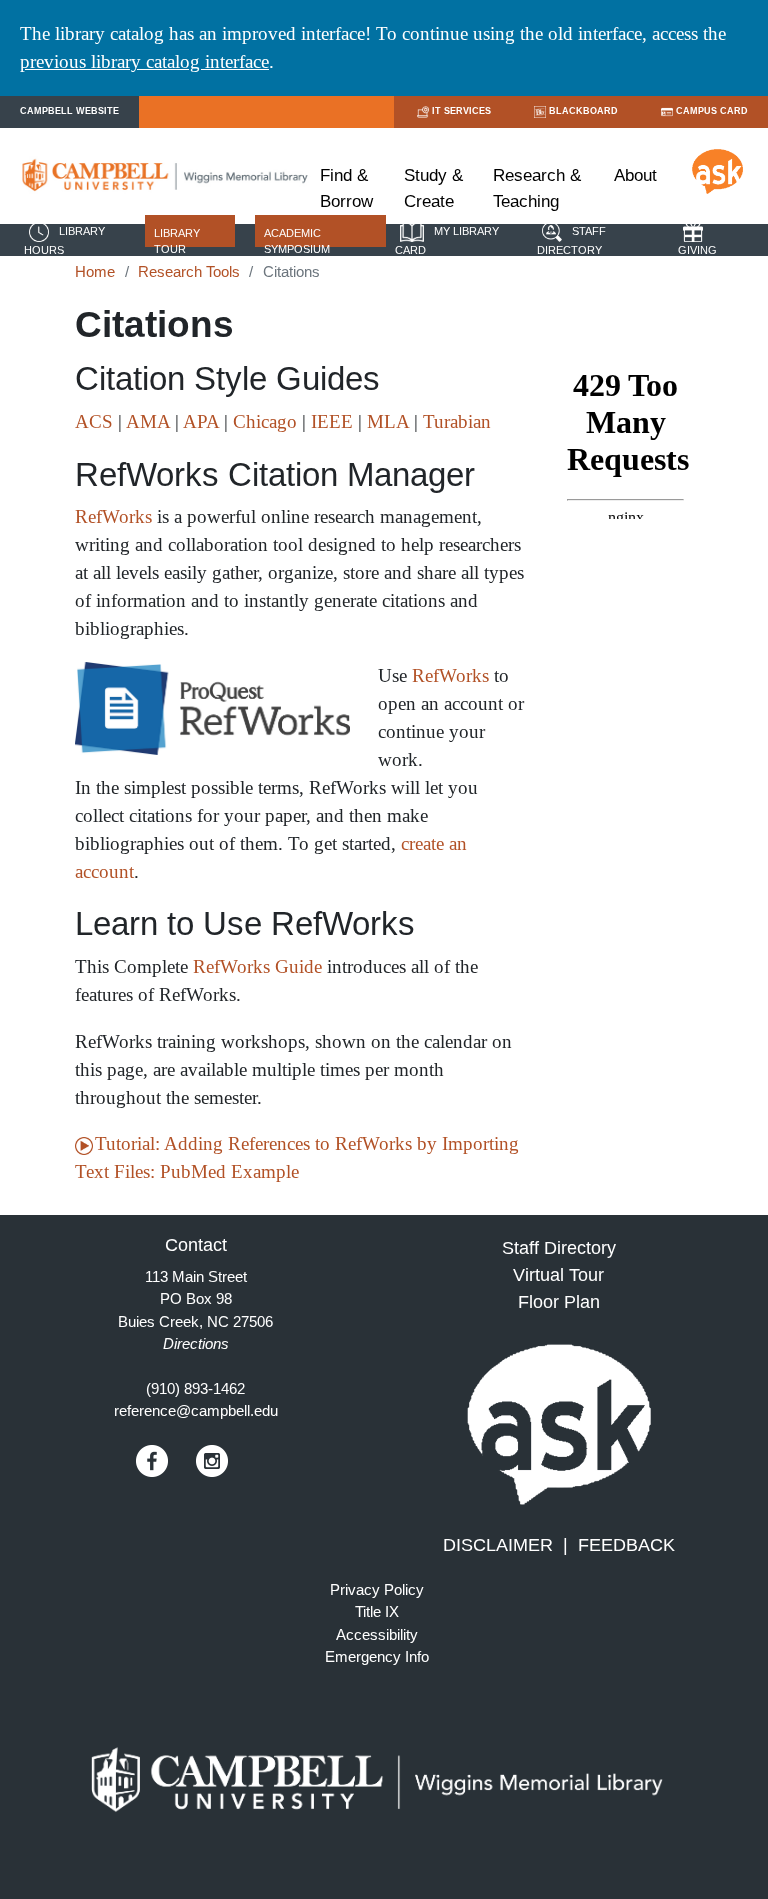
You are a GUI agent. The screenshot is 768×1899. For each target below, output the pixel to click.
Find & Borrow (346, 188)
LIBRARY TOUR (177, 241)
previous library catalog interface (144, 61)
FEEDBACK (626, 1545)
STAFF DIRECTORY (571, 240)
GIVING (697, 250)
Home (95, 271)
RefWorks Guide (257, 966)
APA (201, 421)
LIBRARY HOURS (64, 240)
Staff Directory (559, 1248)
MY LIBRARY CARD (447, 240)
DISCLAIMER (498, 1545)
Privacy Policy (377, 1589)
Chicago (265, 421)
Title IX (377, 1611)
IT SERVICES (461, 111)
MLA (388, 421)
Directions (196, 1343)
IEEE (332, 421)
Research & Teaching (537, 188)
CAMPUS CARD (712, 111)
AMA (148, 421)
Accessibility (377, 1634)
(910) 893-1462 (195, 1388)
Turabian (457, 421)
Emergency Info (377, 1656)
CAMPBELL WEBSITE (69, 111)
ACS (94, 421)
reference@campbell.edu (196, 1410)
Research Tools (189, 271)
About (635, 175)
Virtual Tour (558, 1275)
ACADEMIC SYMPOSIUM (297, 241)
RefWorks (113, 516)
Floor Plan (559, 1302)
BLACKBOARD (583, 111)
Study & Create (433, 188)
